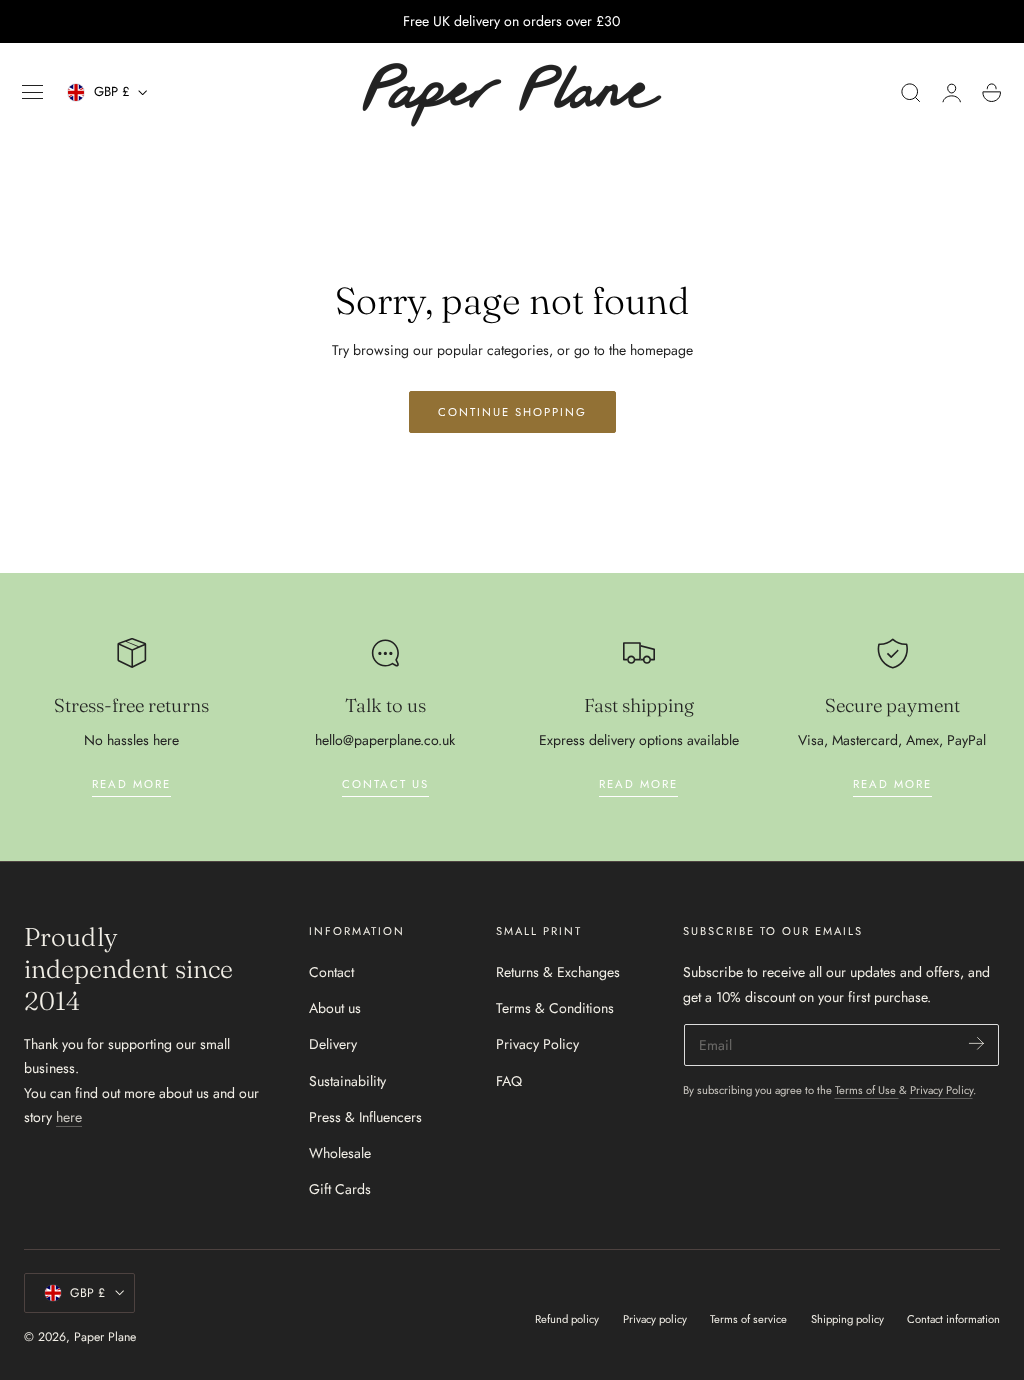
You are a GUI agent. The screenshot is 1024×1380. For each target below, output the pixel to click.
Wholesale (340, 1153)
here (69, 1117)
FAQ (509, 1081)
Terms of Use (867, 1090)
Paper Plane (105, 1337)
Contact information (953, 1319)
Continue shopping (512, 412)
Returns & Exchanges (558, 972)
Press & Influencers (365, 1117)
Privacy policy (655, 1319)
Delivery (333, 1045)
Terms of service (748, 1319)
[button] (33, 93)
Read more (131, 784)
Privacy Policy (537, 1045)
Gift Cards (340, 1190)
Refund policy (567, 1319)
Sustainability (347, 1081)
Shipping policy (847, 1319)
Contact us (385, 784)
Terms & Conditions (555, 1008)
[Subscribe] (976, 1043)
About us (335, 1008)
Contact (331, 972)
